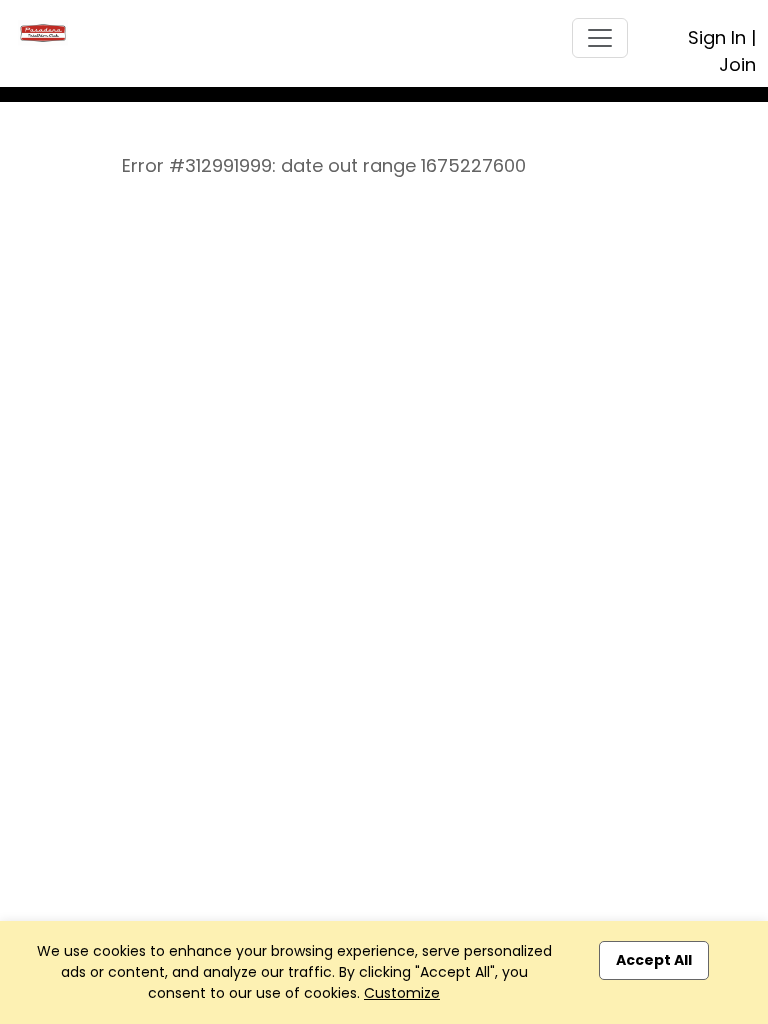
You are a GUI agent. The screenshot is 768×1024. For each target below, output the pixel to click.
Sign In (717, 37)
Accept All (654, 960)
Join (737, 64)
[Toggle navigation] (600, 38)
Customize (402, 993)
